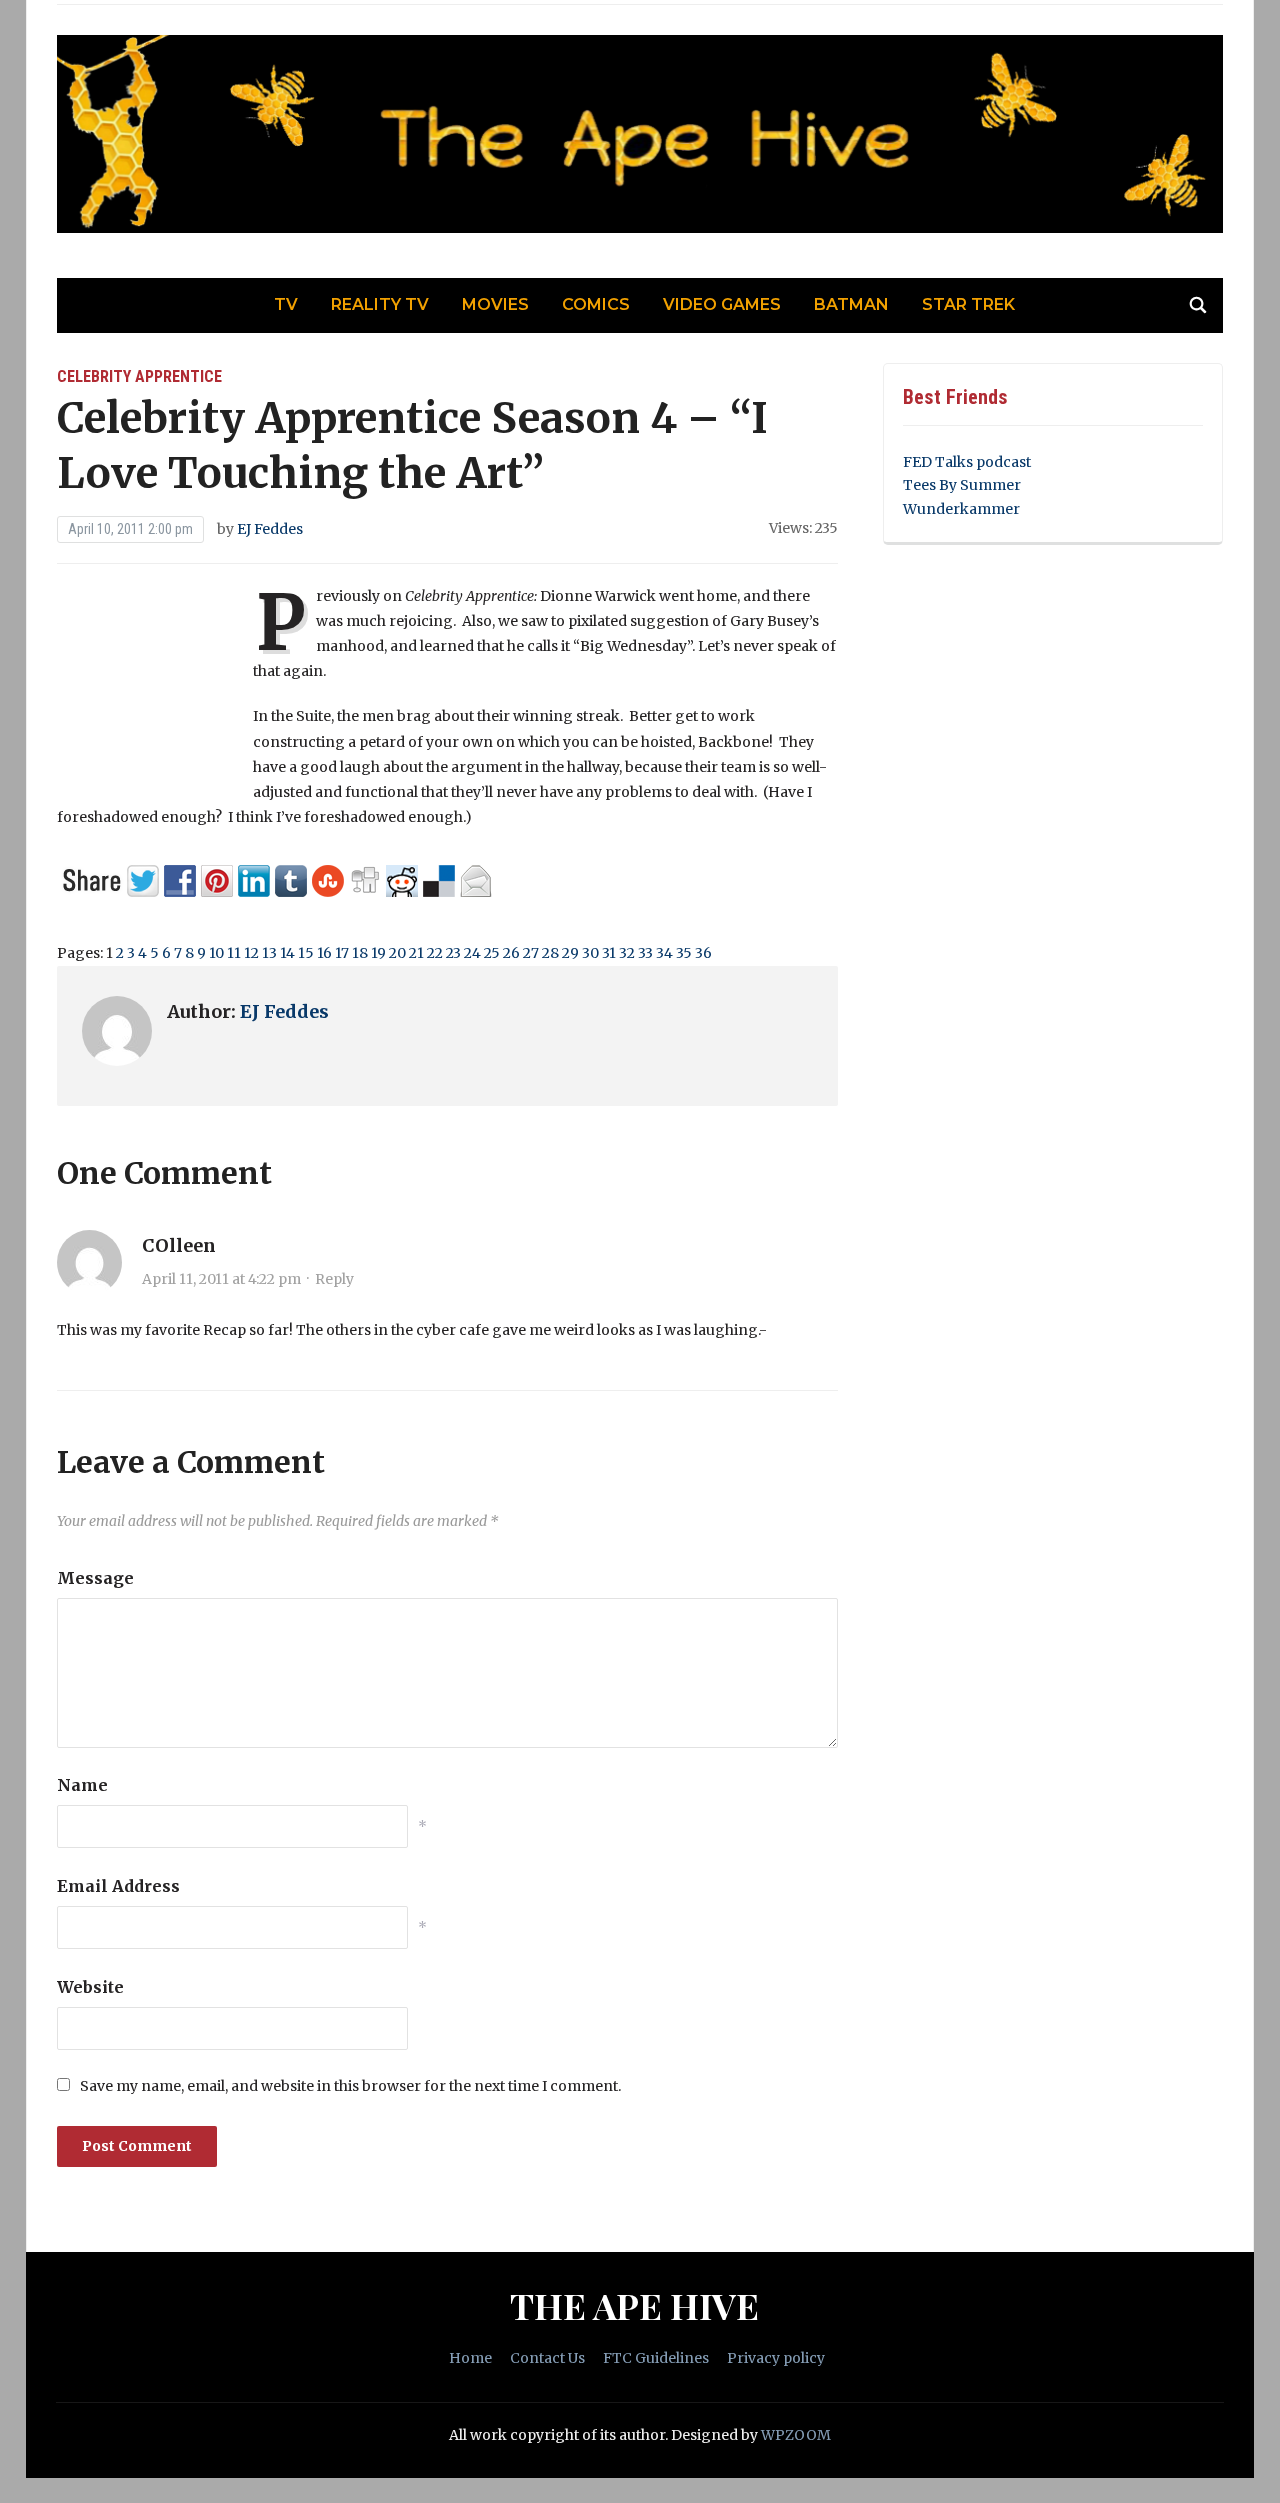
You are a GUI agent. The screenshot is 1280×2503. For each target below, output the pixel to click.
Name (82, 1785)
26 (511, 953)
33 (645, 953)
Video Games (722, 304)
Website (90, 1987)
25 (492, 953)
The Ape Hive (634, 2305)
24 (472, 953)
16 (324, 953)
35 (684, 953)
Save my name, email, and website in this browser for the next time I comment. (350, 2086)
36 (703, 953)
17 (342, 953)
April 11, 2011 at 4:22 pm (221, 1279)
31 (609, 953)
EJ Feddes (270, 529)
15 (306, 953)
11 (234, 953)
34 (664, 953)
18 (360, 953)
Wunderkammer (961, 509)
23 (453, 953)
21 (416, 953)
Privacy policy (776, 2358)
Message (95, 1578)
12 (251, 953)
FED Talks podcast (967, 462)
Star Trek (968, 304)
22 (435, 953)
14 (287, 953)
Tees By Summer (962, 485)
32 (627, 953)
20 (397, 953)
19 (378, 953)
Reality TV (380, 304)
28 (550, 953)
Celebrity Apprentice (139, 376)
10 (216, 953)
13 (269, 953)
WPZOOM (796, 2435)
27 (531, 953)
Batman (851, 304)
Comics (596, 304)
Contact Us (547, 2358)
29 (570, 953)
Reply (334, 1279)
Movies (495, 304)
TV (286, 304)
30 (590, 953)
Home (470, 2358)
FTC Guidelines (656, 2358)
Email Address (118, 1886)
